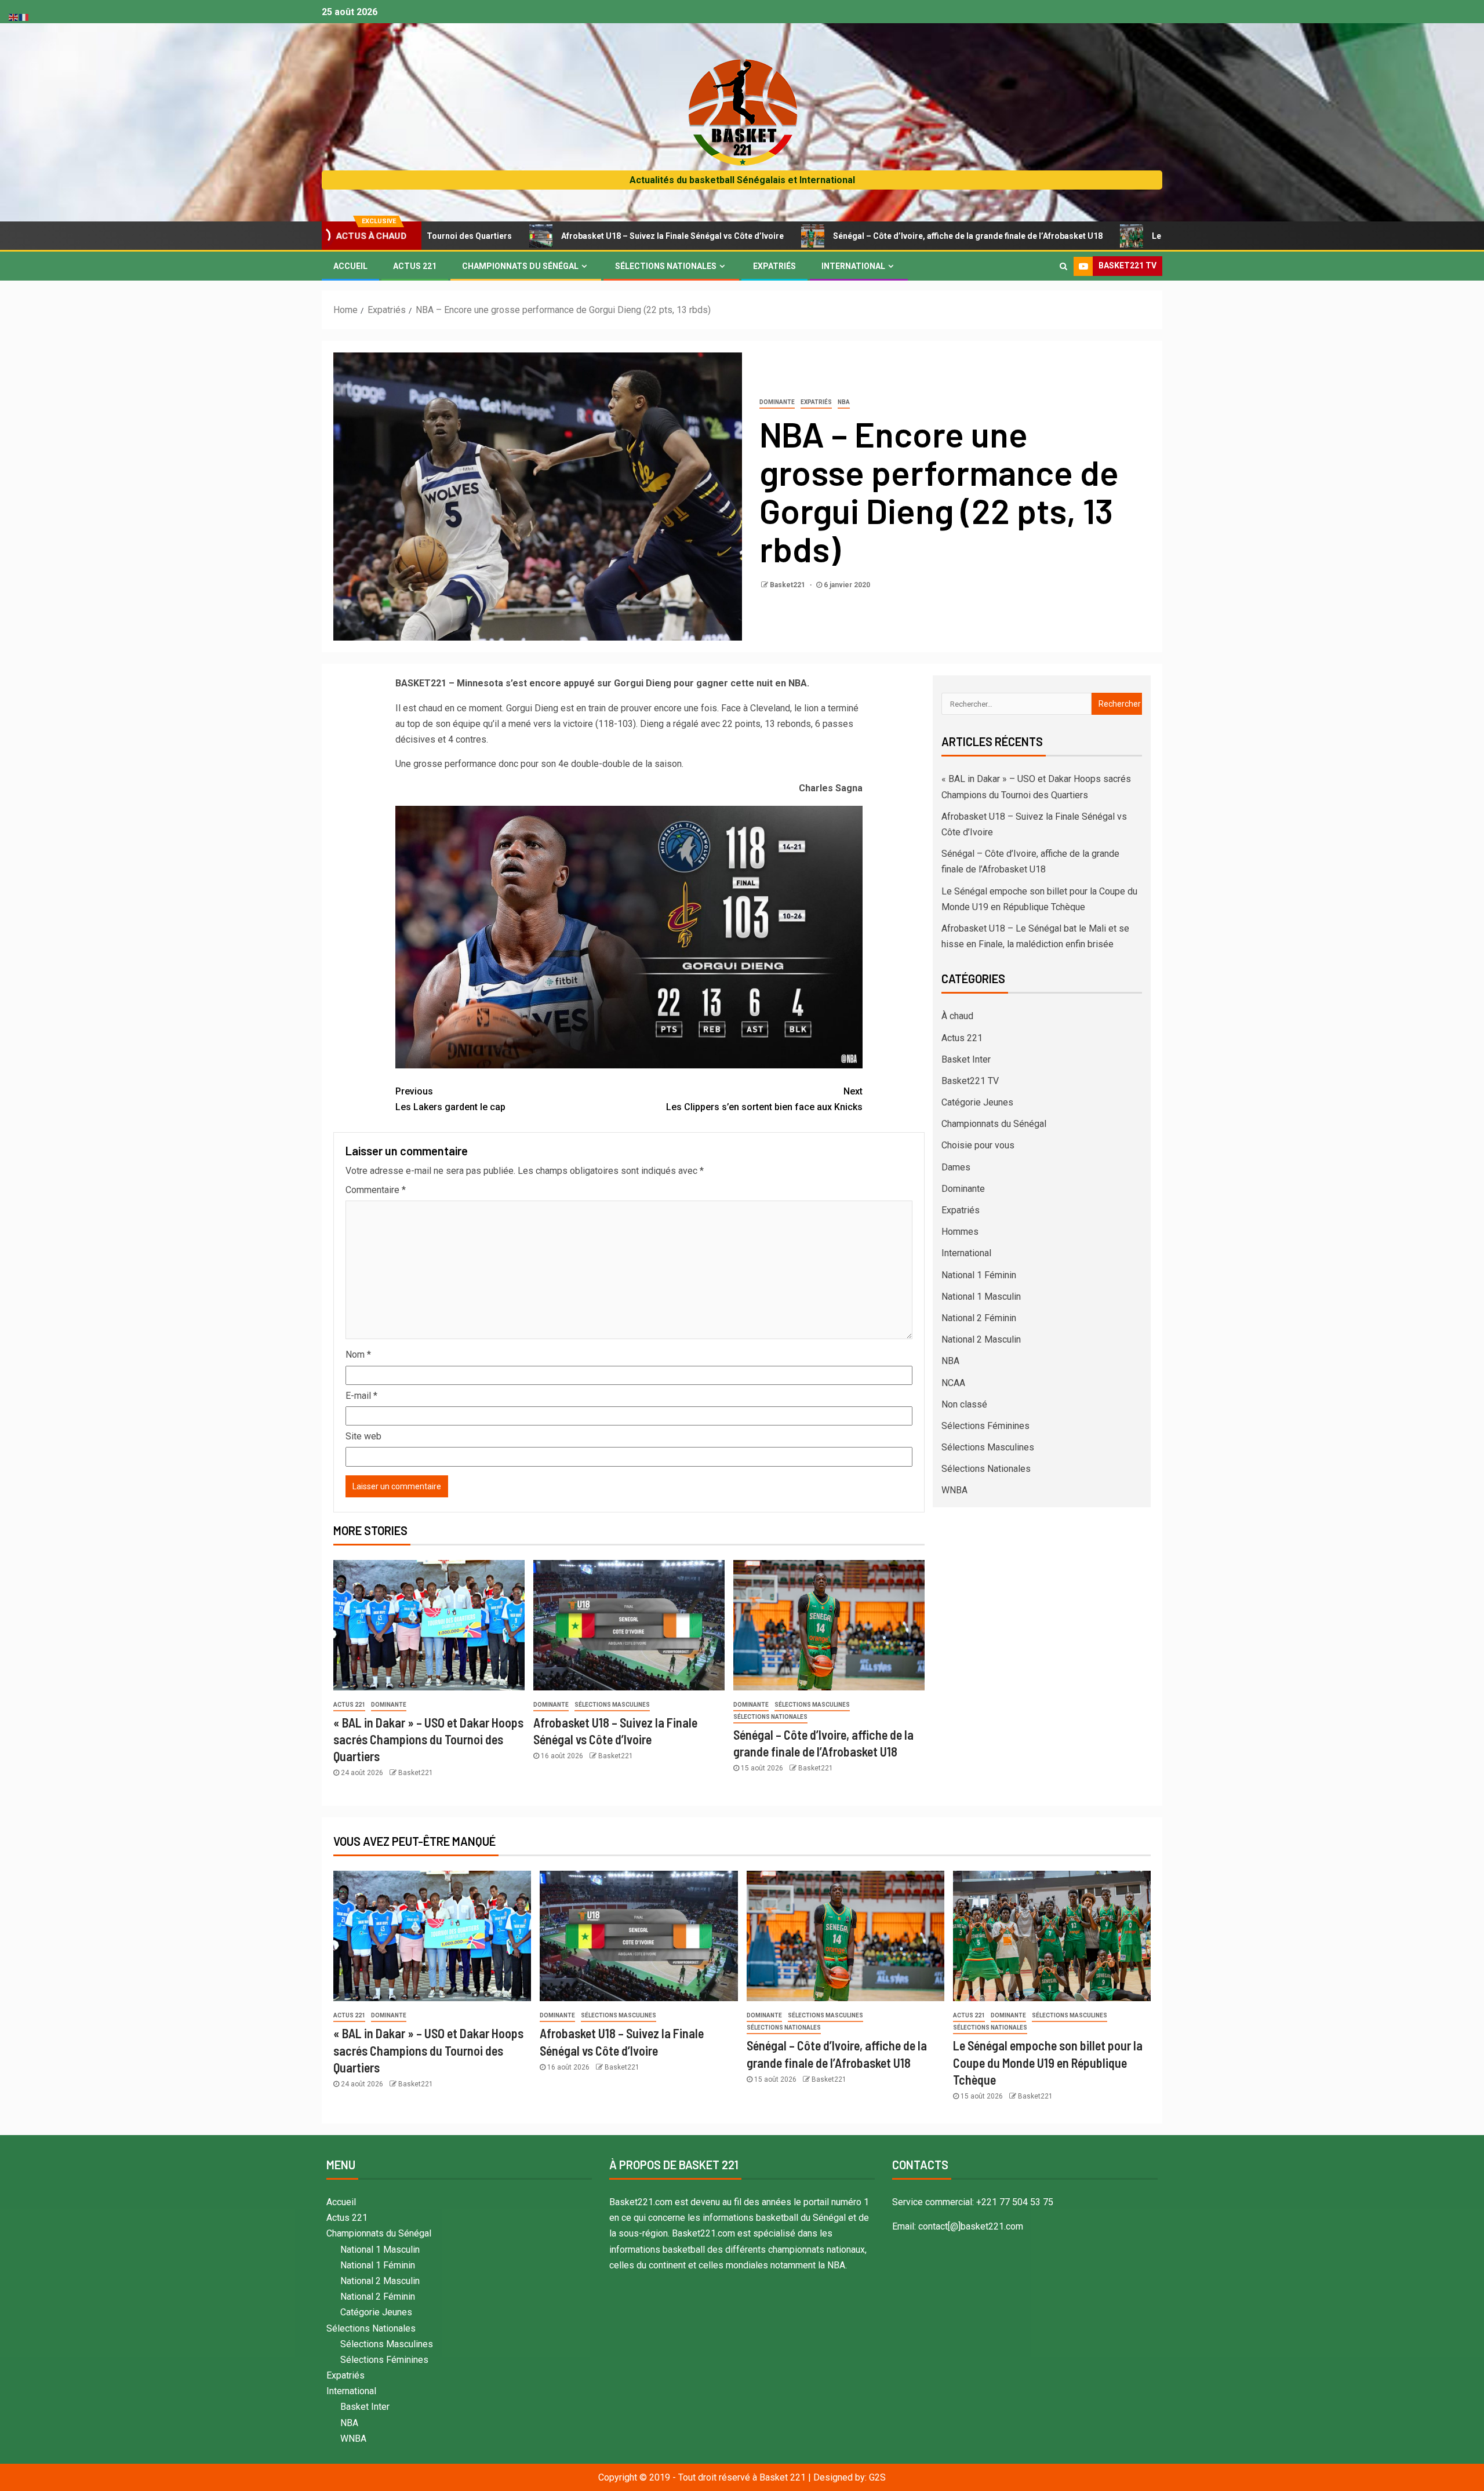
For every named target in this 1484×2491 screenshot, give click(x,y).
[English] (14, 17)
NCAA (953, 1383)
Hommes (960, 1232)
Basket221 (788, 585)
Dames (956, 1167)
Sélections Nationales (666, 266)
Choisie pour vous (978, 1145)
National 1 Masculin (981, 1297)
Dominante (777, 402)
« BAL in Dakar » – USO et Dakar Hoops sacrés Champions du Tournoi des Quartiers (428, 1739)
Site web (363, 1436)
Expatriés (774, 266)
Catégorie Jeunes (977, 1102)
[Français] (24, 17)
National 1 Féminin (979, 1275)
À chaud (957, 1016)
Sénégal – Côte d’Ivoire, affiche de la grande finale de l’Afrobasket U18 (823, 236)
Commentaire (376, 1190)
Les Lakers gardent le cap (450, 1099)
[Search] (1063, 266)
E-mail (361, 1396)
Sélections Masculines (612, 1705)
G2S (877, 2477)
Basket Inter (966, 1059)
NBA (844, 402)
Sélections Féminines (985, 1426)
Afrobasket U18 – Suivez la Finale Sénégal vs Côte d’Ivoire (528, 236)
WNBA (954, 1490)
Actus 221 (415, 266)
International (853, 266)
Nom (358, 1354)
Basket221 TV (970, 1081)
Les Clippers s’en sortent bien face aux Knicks (764, 1099)
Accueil (350, 266)
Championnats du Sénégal (520, 266)
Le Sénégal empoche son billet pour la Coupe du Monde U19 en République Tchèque (1168, 236)
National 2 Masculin (981, 1339)
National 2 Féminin (979, 1318)
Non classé (964, 1404)
